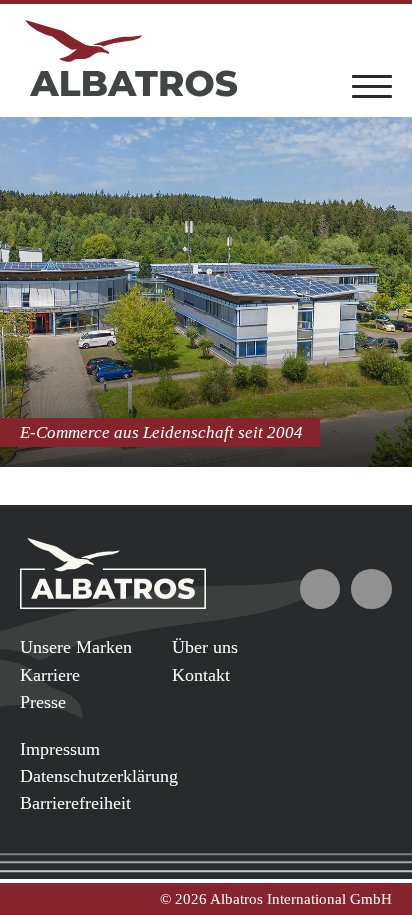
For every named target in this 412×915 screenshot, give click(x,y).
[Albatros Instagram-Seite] (371, 589)
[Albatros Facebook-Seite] (320, 589)
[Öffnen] (372, 85)
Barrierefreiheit (75, 803)
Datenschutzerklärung (99, 776)
